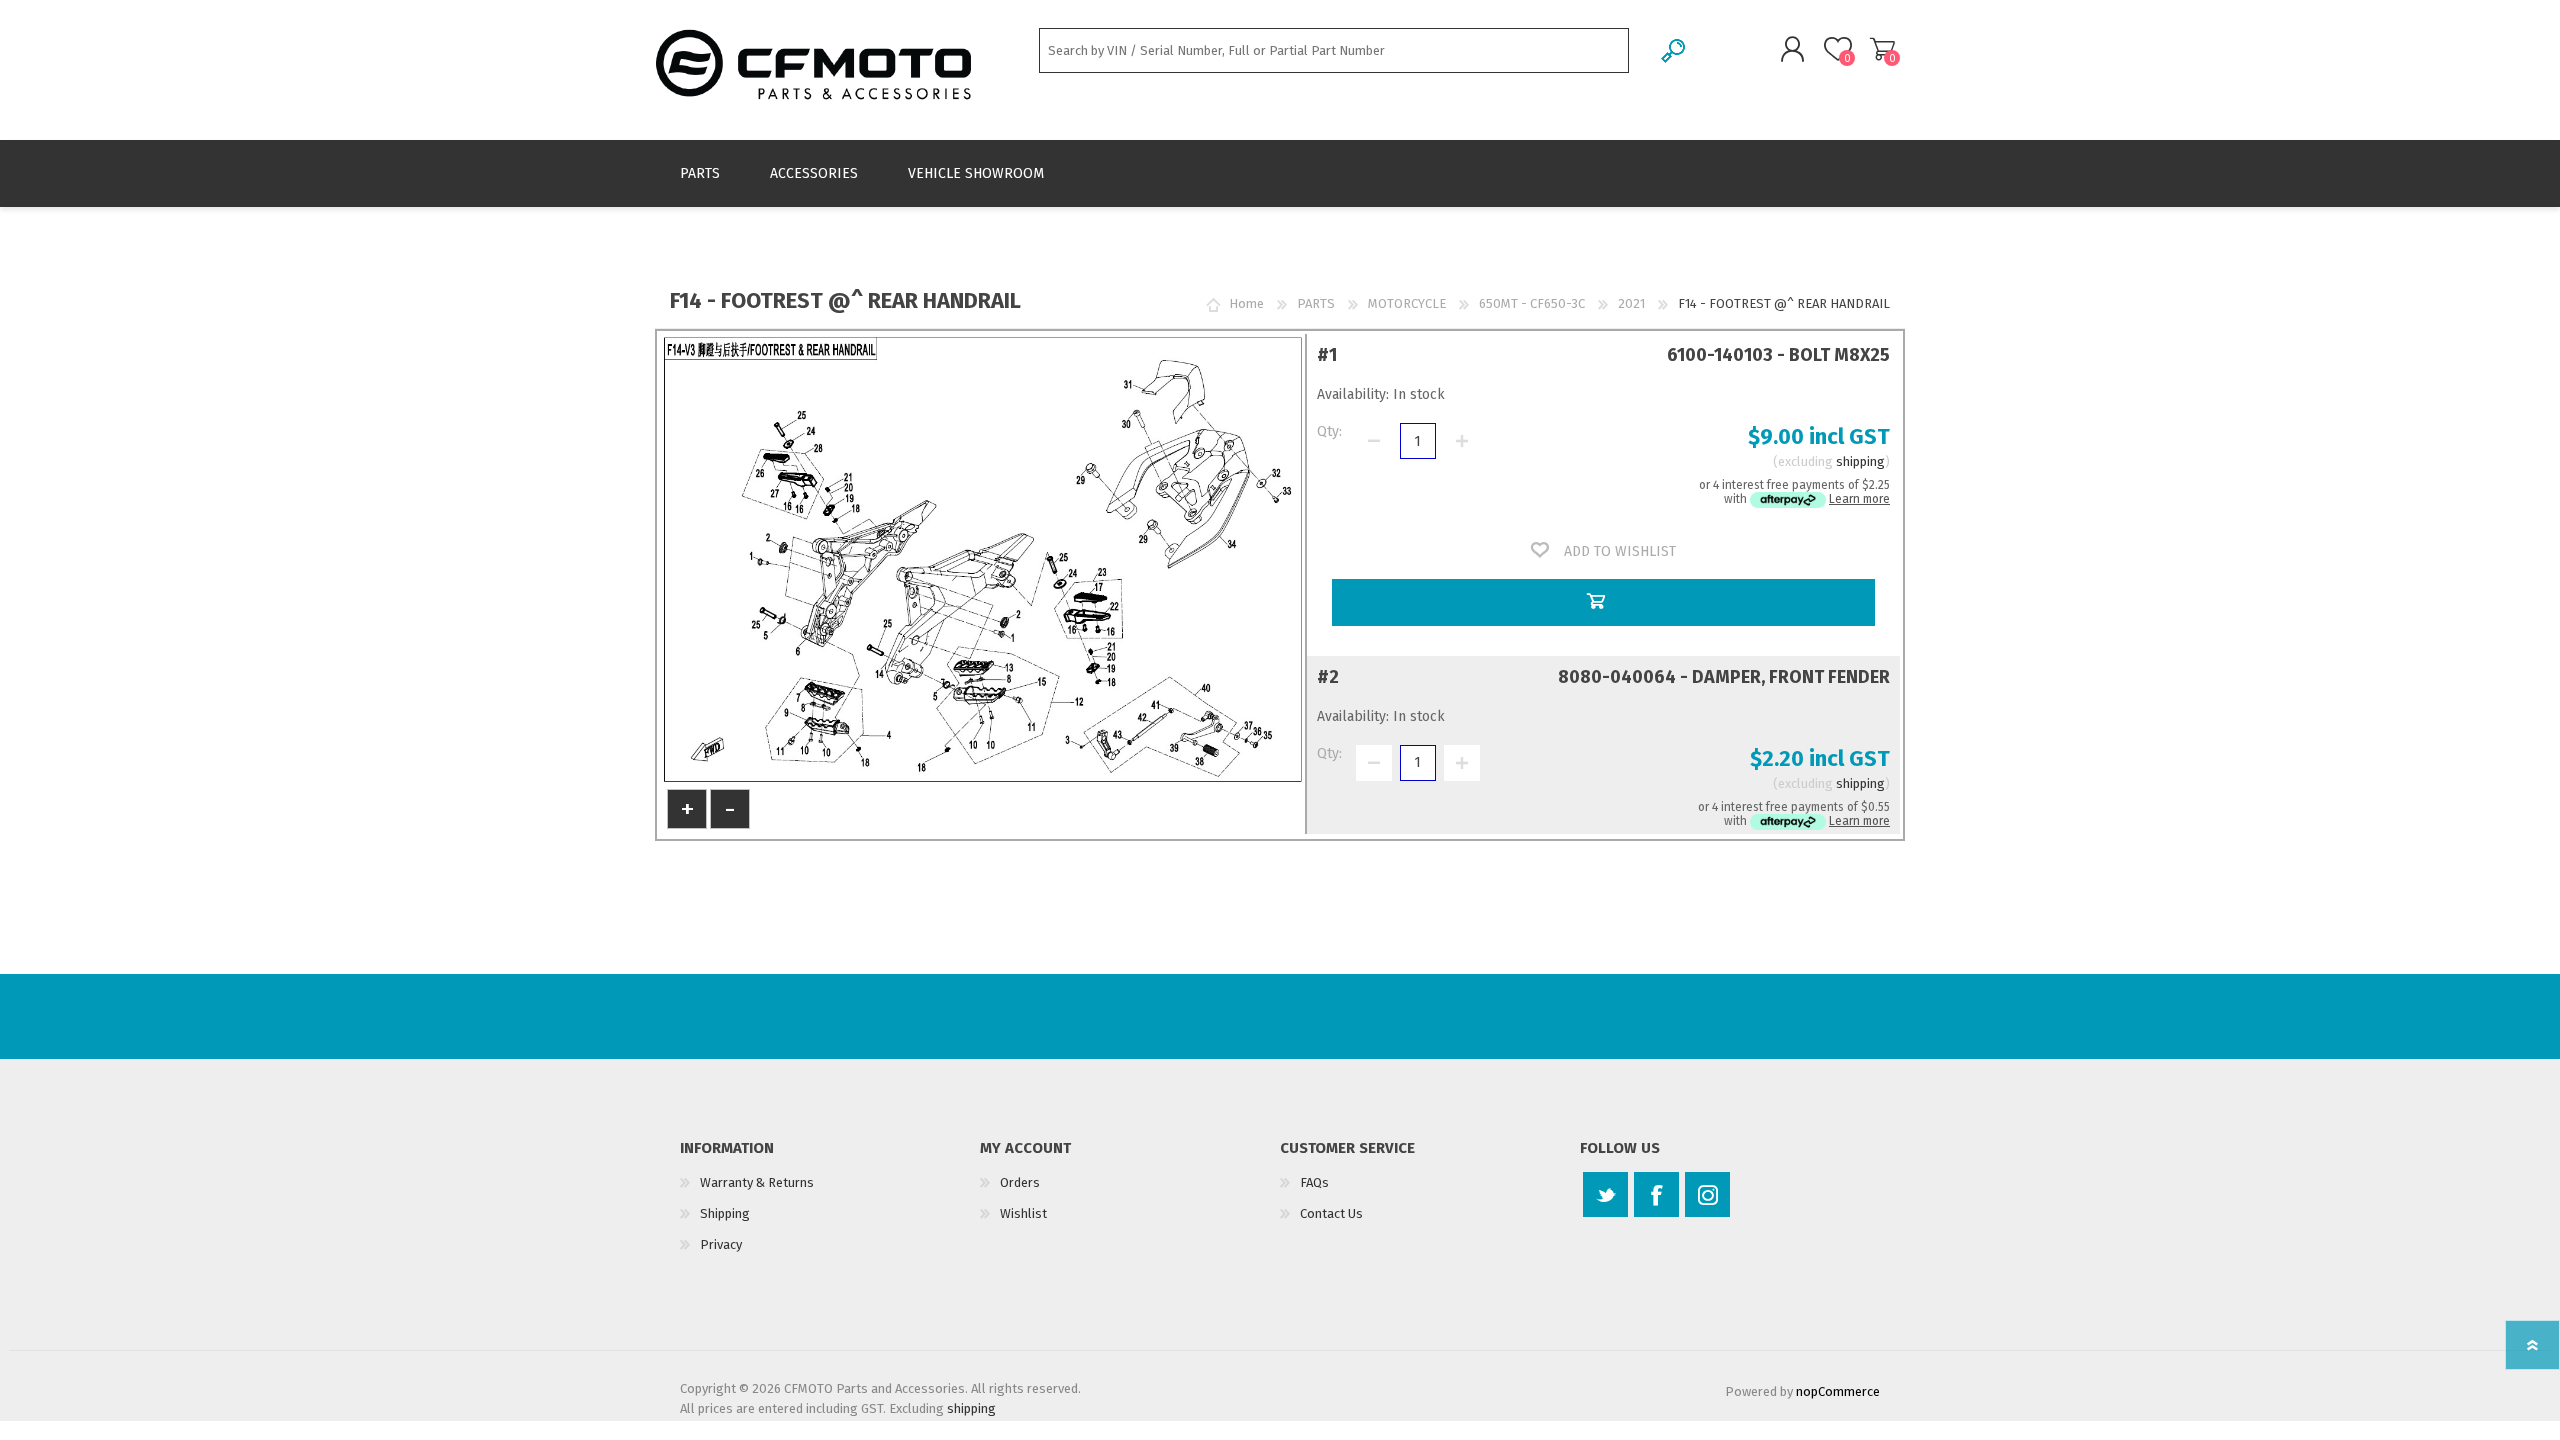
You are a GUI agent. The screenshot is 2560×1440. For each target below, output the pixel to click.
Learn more (1859, 499)
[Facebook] (1656, 1194)
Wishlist (1023, 1213)
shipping (1860, 461)
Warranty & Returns (757, 1182)
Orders (1020, 1182)
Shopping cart (1882, 49)
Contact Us (1331, 1213)
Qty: (1329, 431)
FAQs (1314, 1182)
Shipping (725, 1213)
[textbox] (1334, 50)
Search (1674, 50)
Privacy (721, 1244)
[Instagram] (1707, 1194)
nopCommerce (1838, 1391)
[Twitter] (1605, 1194)
